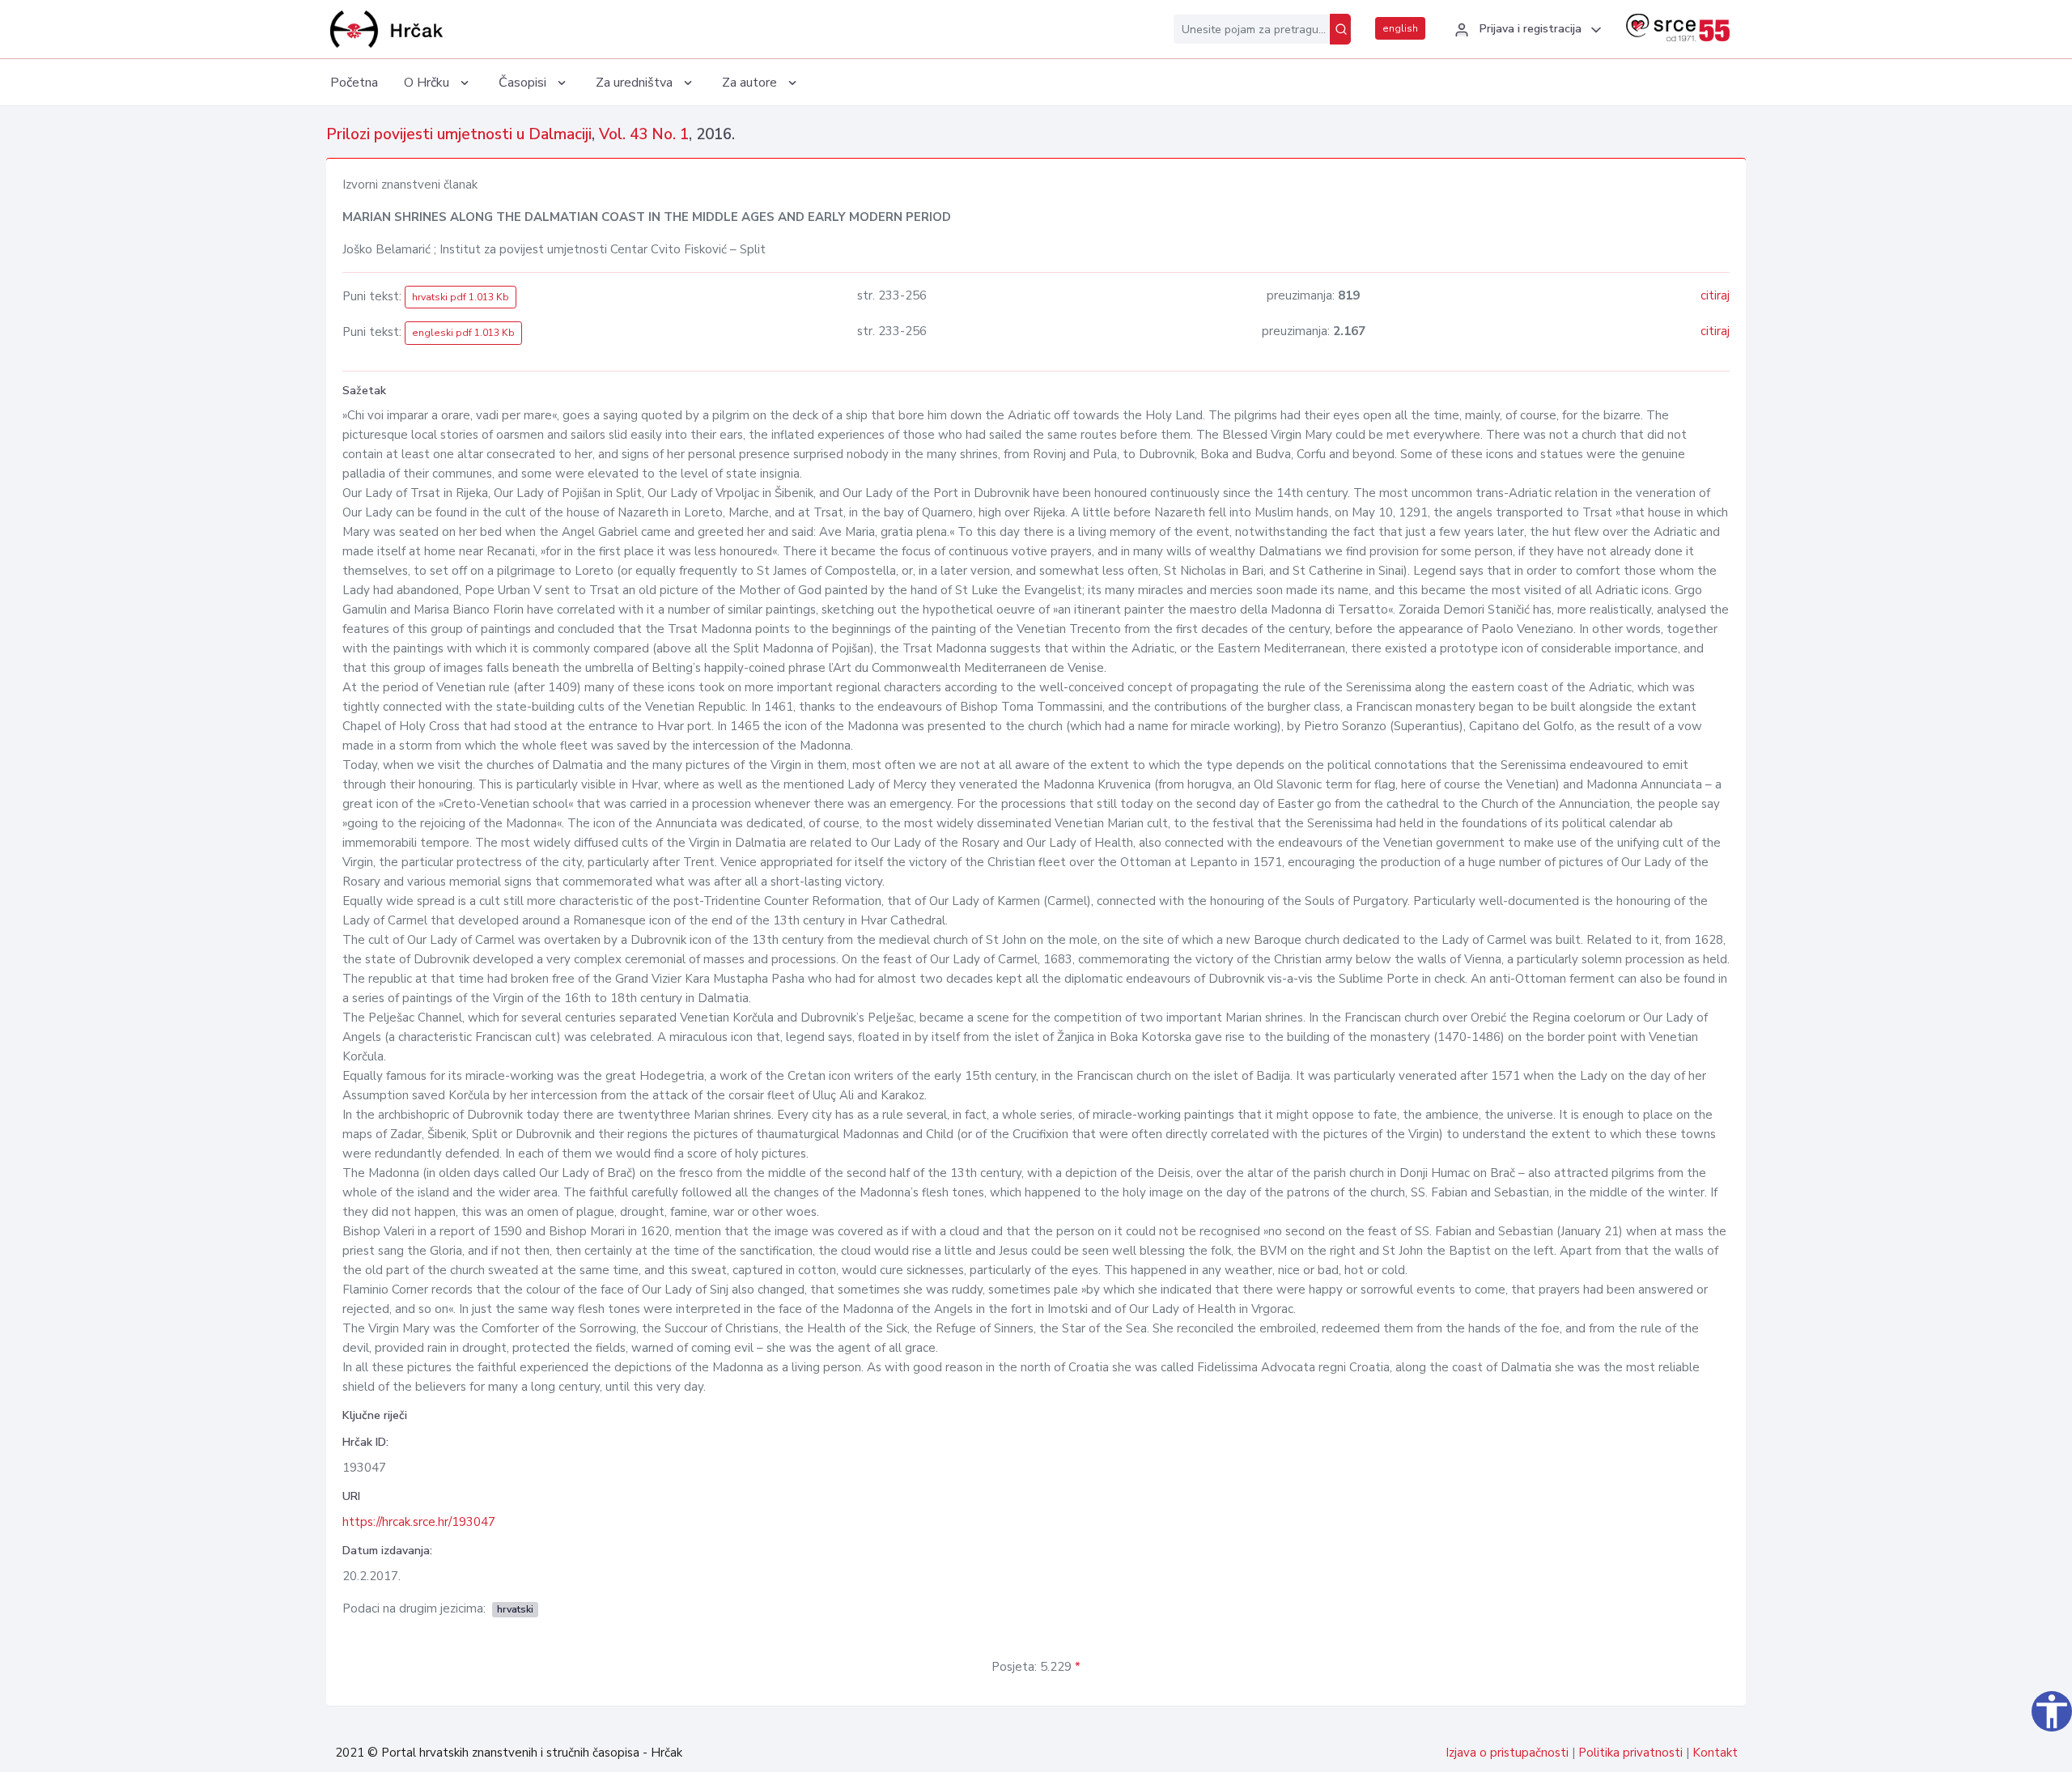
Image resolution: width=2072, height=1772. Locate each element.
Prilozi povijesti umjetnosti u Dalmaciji (459, 134)
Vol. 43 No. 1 (644, 134)
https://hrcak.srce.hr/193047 (419, 1522)
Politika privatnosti (1630, 1753)
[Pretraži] (1340, 29)
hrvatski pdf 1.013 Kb (461, 297)
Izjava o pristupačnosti (1507, 1753)
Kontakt (1715, 1753)
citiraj (1715, 295)
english (1400, 28)
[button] (1526, 30)
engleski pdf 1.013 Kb (463, 333)
